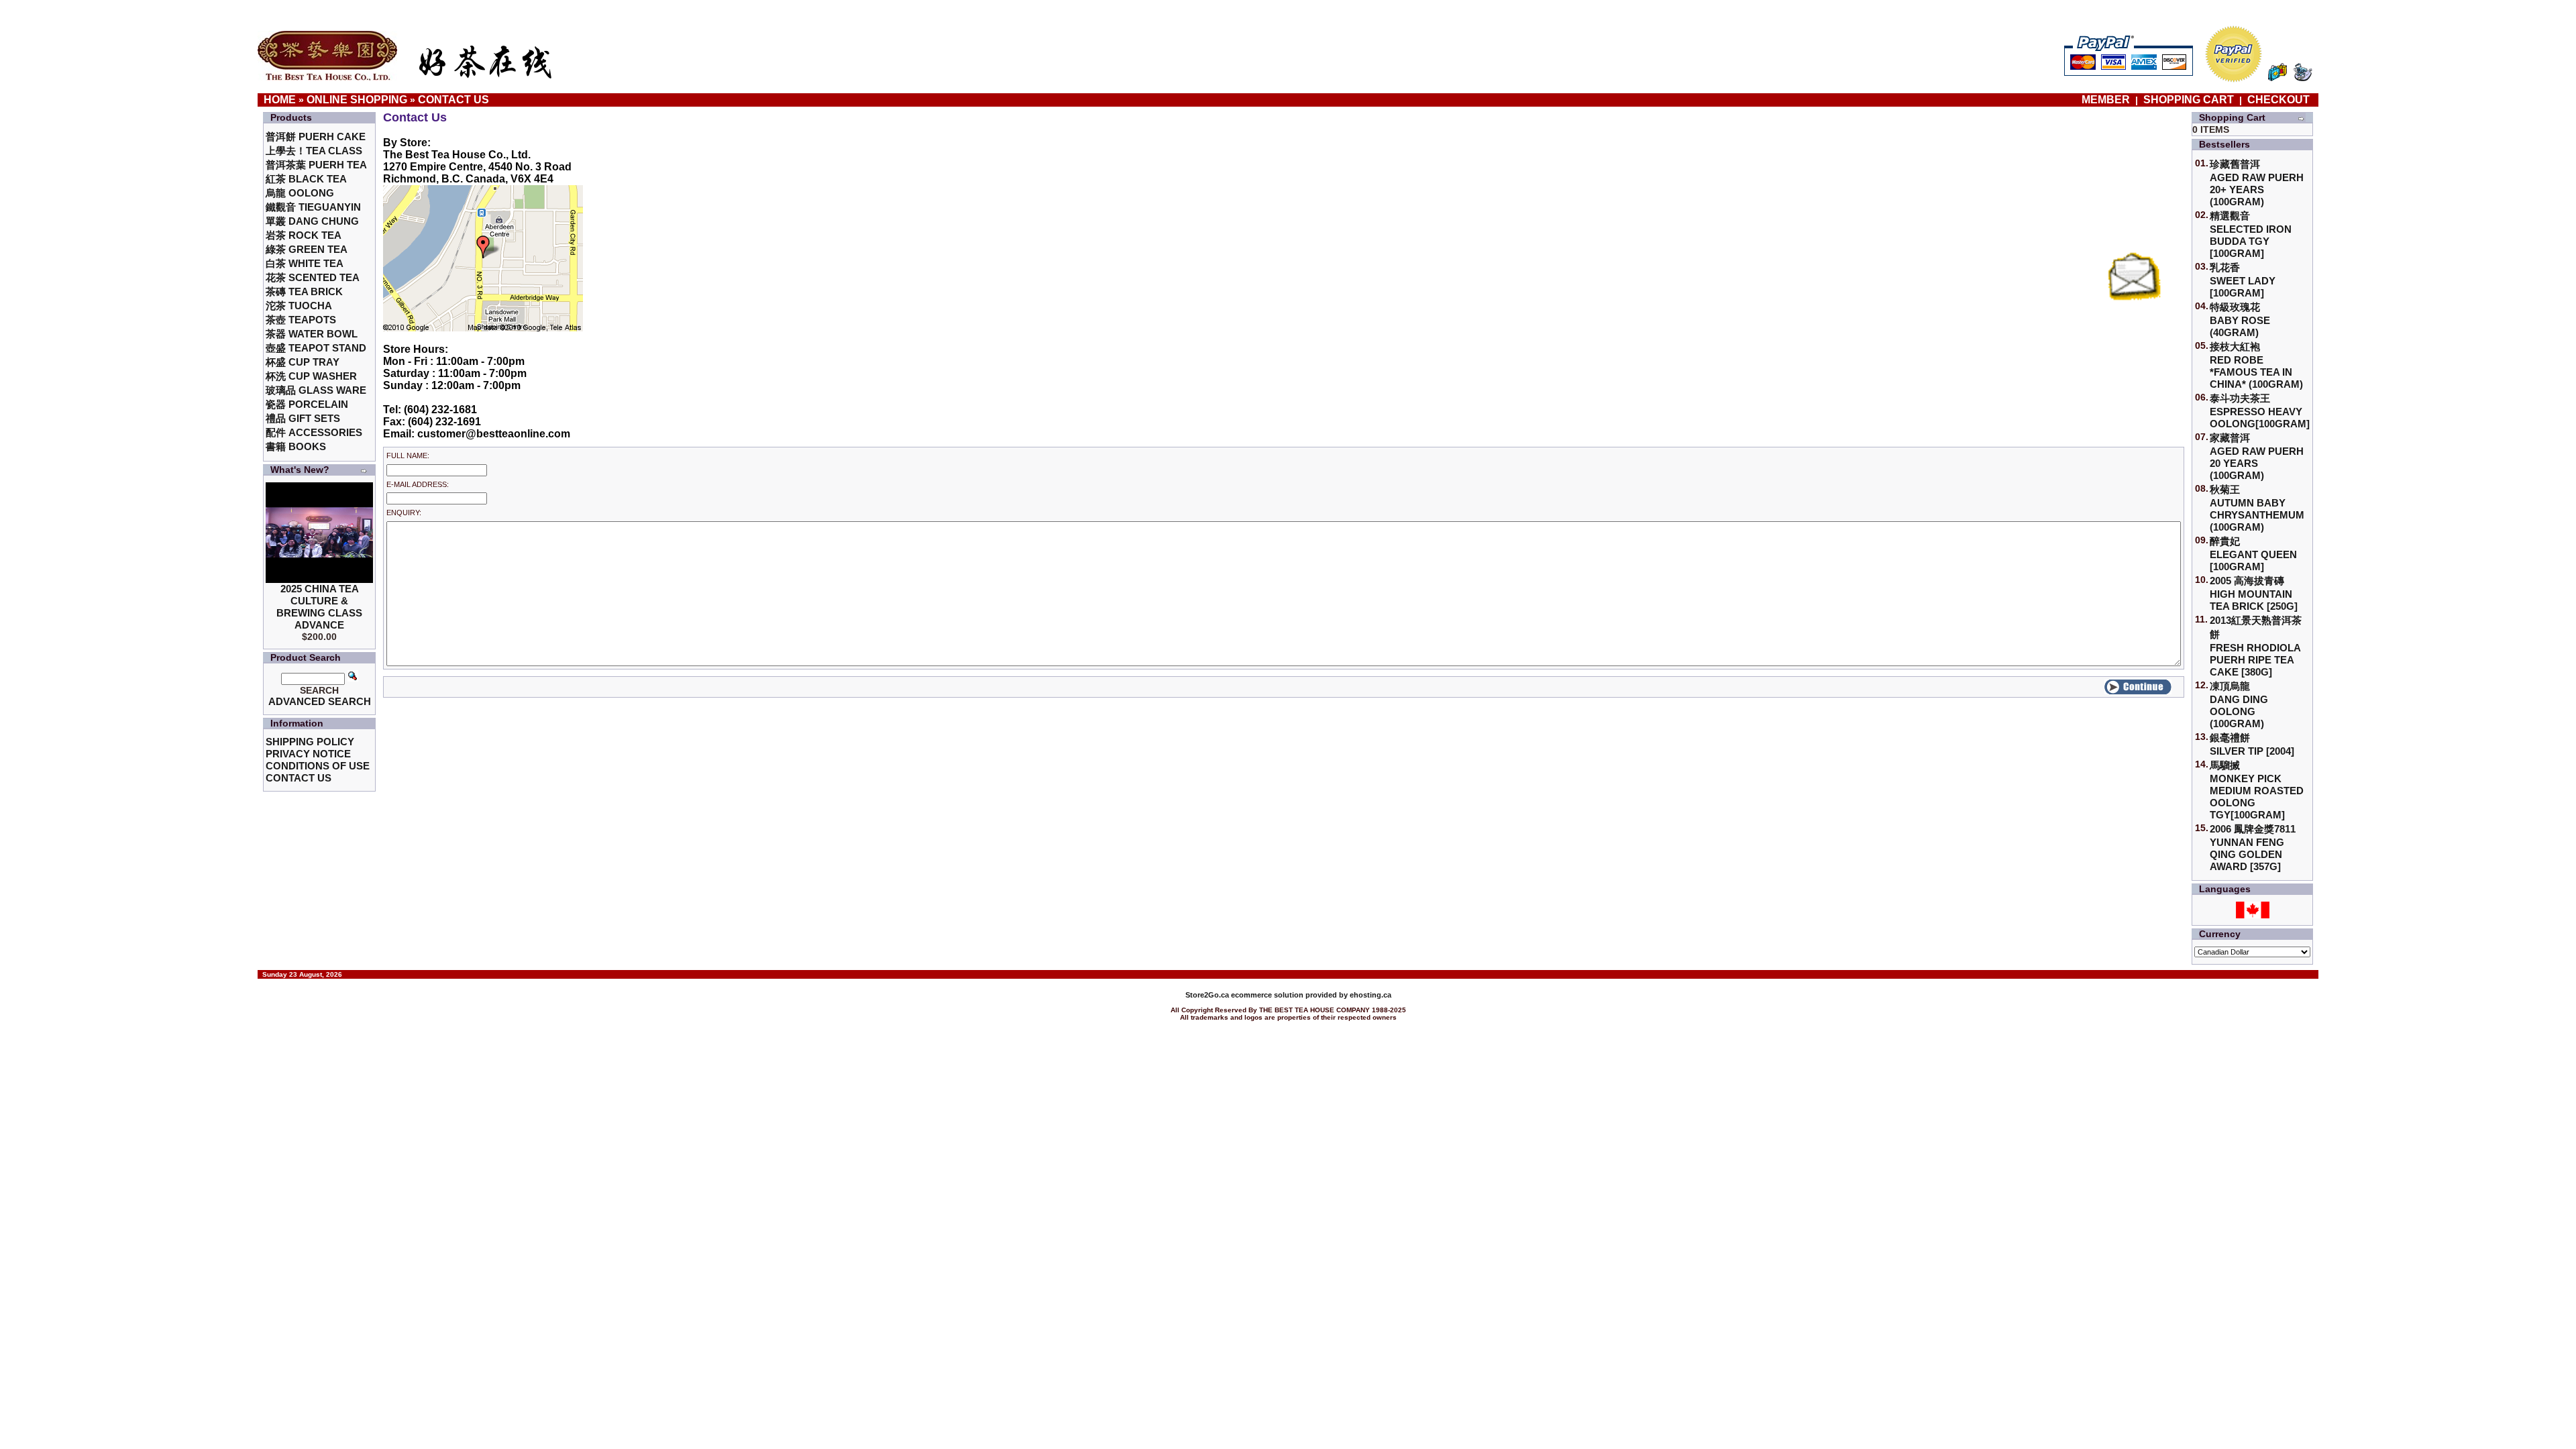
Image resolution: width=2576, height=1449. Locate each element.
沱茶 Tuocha (299, 306)
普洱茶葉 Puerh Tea (316, 165)
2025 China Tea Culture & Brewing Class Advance (319, 607)
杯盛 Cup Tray (303, 362)
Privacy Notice (308, 754)
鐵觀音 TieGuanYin (313, 207)
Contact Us (453, 100)
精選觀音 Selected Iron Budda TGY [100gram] (2251, 234)
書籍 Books (296, 446)
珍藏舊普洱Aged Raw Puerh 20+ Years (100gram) (2257, 183)
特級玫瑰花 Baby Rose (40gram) (2240, 320)
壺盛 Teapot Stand (316, 348)
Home (280, 100)
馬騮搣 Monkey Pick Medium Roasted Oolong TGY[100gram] (2257, 790)
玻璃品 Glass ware (316, 390)
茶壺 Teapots (301, 320)
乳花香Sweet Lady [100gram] (2243, 280)
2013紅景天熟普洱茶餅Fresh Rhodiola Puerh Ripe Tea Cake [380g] (2256, 646)
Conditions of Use (318, 766)
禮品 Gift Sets (303, 418)
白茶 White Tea (305, 263)
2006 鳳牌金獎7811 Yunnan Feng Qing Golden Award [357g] (2253, 848)
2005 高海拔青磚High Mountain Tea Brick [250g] (2254, 593)
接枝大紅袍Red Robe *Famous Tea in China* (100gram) (2256, 365)
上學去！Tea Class (314, 151)
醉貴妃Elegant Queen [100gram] (2253, 554)
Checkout (2278, 100)
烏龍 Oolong (300, 193)
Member (2107, 100)
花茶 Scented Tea (313, 277)
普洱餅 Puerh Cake (316, 137)
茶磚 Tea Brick (304, 291)
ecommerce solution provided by (1268, 995)
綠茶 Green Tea (307, 249)
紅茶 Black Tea (306, 179)
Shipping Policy (310, 742)
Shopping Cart (2189, 100)
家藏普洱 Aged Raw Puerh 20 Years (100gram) (2257, 457)
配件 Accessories (314, 432)
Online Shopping (357, 100)
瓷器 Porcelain (307, 404)
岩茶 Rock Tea (304, 235)
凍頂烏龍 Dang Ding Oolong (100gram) (2239, 705)
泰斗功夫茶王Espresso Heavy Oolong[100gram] (2260, 411)
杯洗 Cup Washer (311, 376)
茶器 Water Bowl (312, 334)
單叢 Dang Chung (312, 221)
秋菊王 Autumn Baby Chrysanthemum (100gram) (2257, 508)
